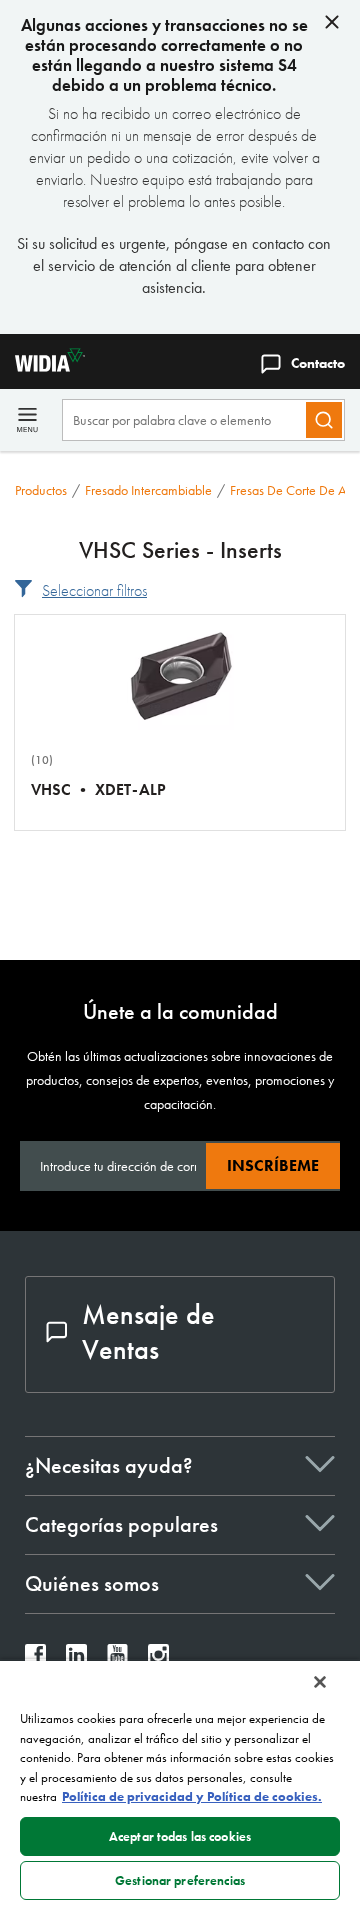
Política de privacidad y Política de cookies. (192, 1796)
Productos (41, 490)
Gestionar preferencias (180, 1880)
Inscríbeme (273, 1165)
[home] (42, 366)
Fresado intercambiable (148, 490)
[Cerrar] (320, 1682)
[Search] (324, 420)
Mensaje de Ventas (148, 1332)
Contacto (318, 363)
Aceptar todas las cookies (180, 1836)
